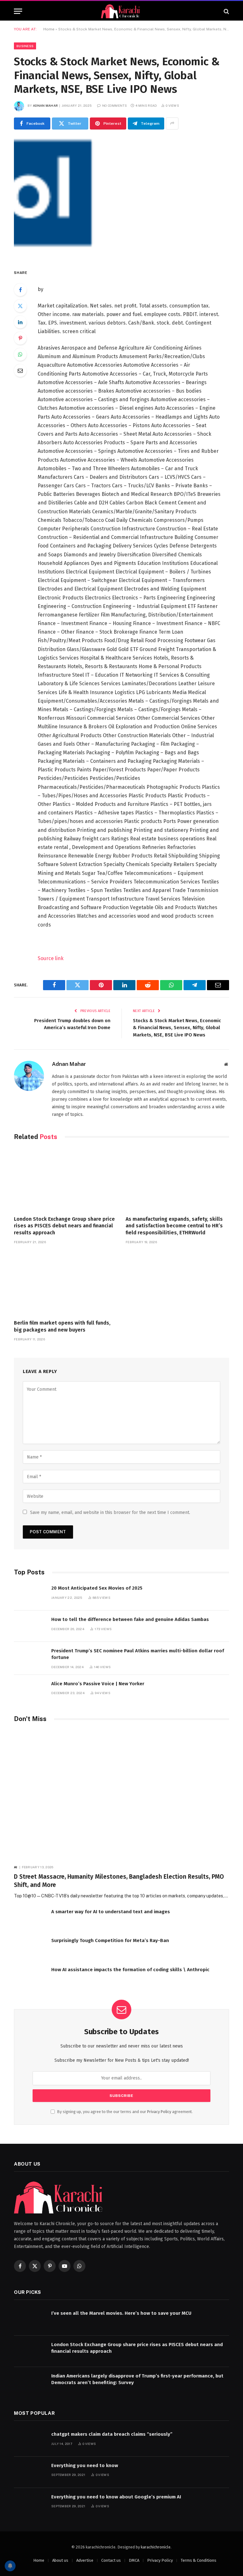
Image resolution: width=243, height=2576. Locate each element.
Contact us (111, 2560)
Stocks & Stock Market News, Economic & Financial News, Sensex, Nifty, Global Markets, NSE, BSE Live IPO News (177, 1028)
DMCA (134, 2560)
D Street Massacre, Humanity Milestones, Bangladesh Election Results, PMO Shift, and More (119, 1881)
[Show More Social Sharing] (172, 123)
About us (60, 2560)
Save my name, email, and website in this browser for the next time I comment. (110, 1513)
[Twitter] (20, 306)
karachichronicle (156, 2547)
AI (16, 1867)
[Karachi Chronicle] (121, 11)
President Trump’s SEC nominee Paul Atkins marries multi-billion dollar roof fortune (138, 1654)
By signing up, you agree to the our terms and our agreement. (125, 2112)
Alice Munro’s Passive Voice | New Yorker (98, 1684)
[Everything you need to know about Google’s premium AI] (30, 2504)
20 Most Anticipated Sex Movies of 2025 (97, 1588)
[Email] (20, 370)
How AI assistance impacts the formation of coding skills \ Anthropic (130, 1970)
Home (49, 29)
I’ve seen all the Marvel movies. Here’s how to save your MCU (121, 2313)
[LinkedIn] (20, 322)
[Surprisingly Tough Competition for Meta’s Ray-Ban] (30, 1947)
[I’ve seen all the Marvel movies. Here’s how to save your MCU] (30, 2320)
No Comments (115, 105)
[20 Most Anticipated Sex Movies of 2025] (30, 1595)
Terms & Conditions (199, 2560)
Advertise (85, 2560)
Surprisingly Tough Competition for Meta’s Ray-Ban (110, 1940)
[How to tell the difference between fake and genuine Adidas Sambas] (30, 1626)
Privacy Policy (159, 2112)
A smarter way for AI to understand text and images (111, 1912)
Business (25, 46)
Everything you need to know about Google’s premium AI (116, 2497)
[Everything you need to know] (30, 2472)
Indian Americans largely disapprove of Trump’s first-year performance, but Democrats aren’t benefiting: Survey (137, 2379)
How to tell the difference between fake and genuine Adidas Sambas (130, 1619)
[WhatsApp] (20, 354)
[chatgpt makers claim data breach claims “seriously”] (30, 2441)
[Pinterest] (20, 338)
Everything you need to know (85, 2465)
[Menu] (18, 11)
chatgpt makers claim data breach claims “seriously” (112, 2434)
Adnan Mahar (45, 105)
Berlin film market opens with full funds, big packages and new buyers (62, 1326)
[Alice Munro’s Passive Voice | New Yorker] (30, 1690)
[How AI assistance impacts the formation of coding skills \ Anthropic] (30, 1976)
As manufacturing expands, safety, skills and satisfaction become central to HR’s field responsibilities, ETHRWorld (174, 1226)
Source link (51, 958)
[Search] (226, 11)
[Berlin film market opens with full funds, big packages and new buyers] (66, 1284)
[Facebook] (20, 290)
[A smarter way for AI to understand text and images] (30, 1918)
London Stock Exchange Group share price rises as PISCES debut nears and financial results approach (64, 1226)
